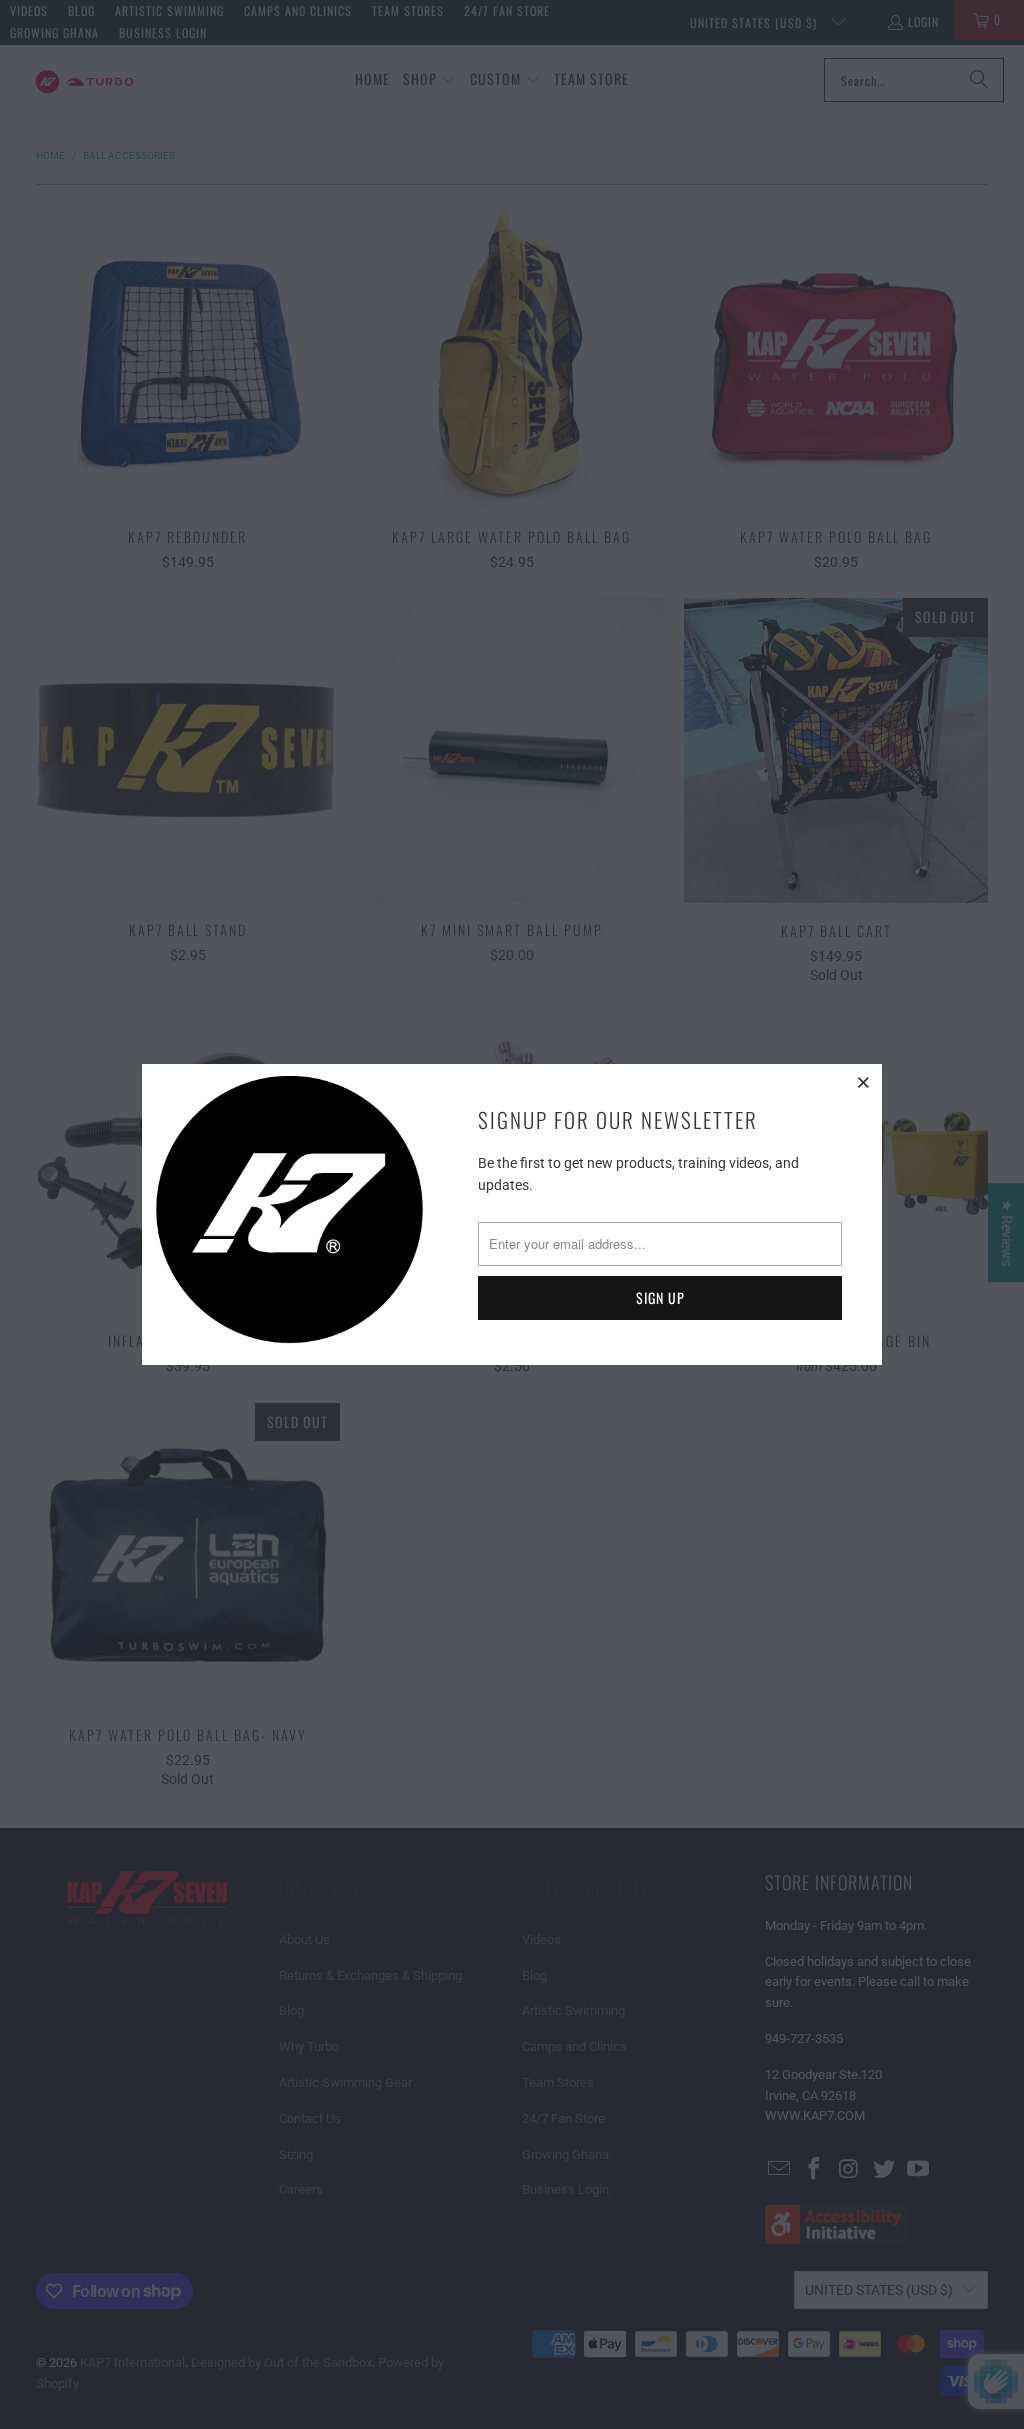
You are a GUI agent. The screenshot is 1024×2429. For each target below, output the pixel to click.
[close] (864, 1082)
